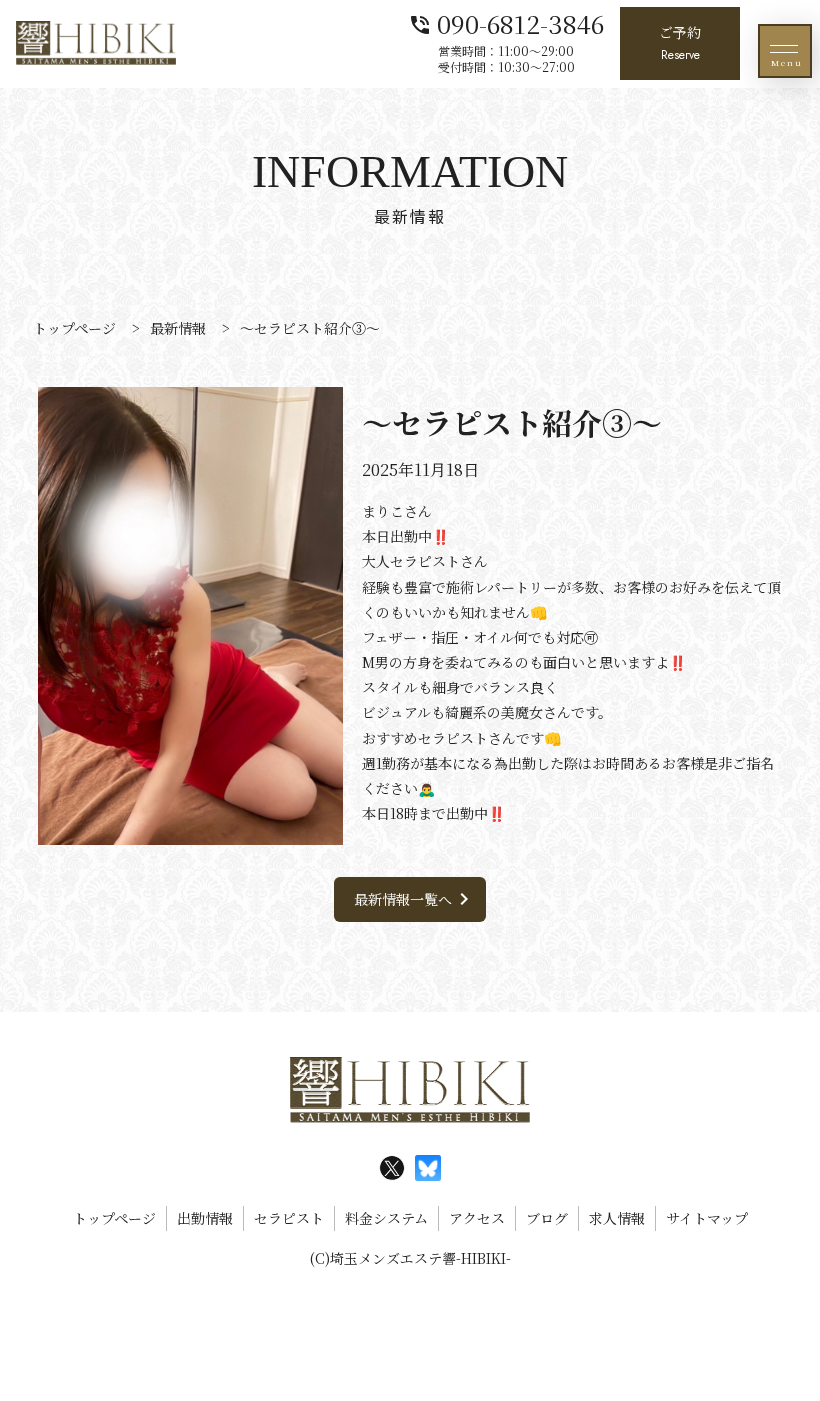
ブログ (547, 1218)
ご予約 (680, 43)
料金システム (386, 1218)
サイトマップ (707, 1218)
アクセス (477, 1218)
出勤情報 (205, 1218)
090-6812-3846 (506, 22)
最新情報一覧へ (415, 899)
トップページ (114, 1218)
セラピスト (289, 1218)
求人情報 (617, 1218)
